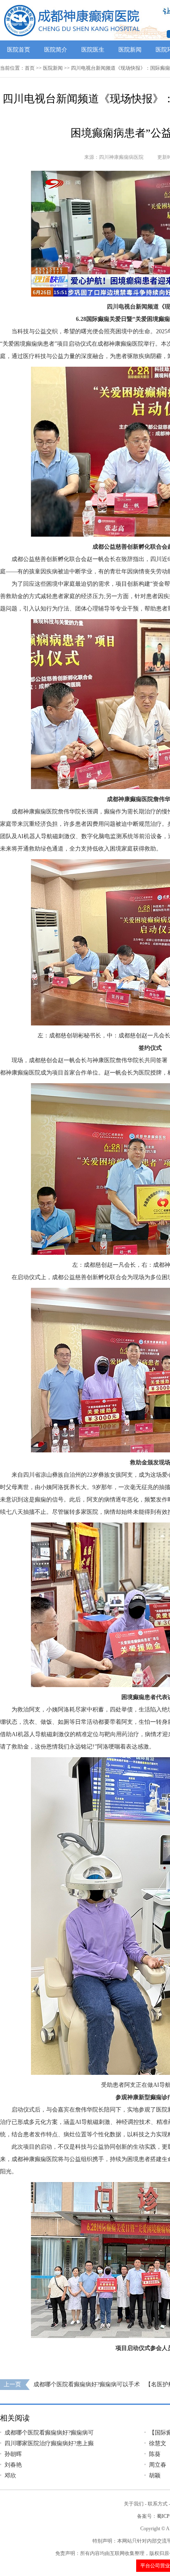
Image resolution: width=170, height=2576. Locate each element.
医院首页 (19, 50)
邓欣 (10, 2476)
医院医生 (93, 50)
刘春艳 (13, 2465)
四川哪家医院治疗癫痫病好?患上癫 (49, 2443)
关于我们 (134, 2504)
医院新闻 (130, 50)
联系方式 (158, 2504)
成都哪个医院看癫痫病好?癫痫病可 (49, 2433)
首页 (30, 68)
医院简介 (56, 50)
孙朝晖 (13, 2454)
